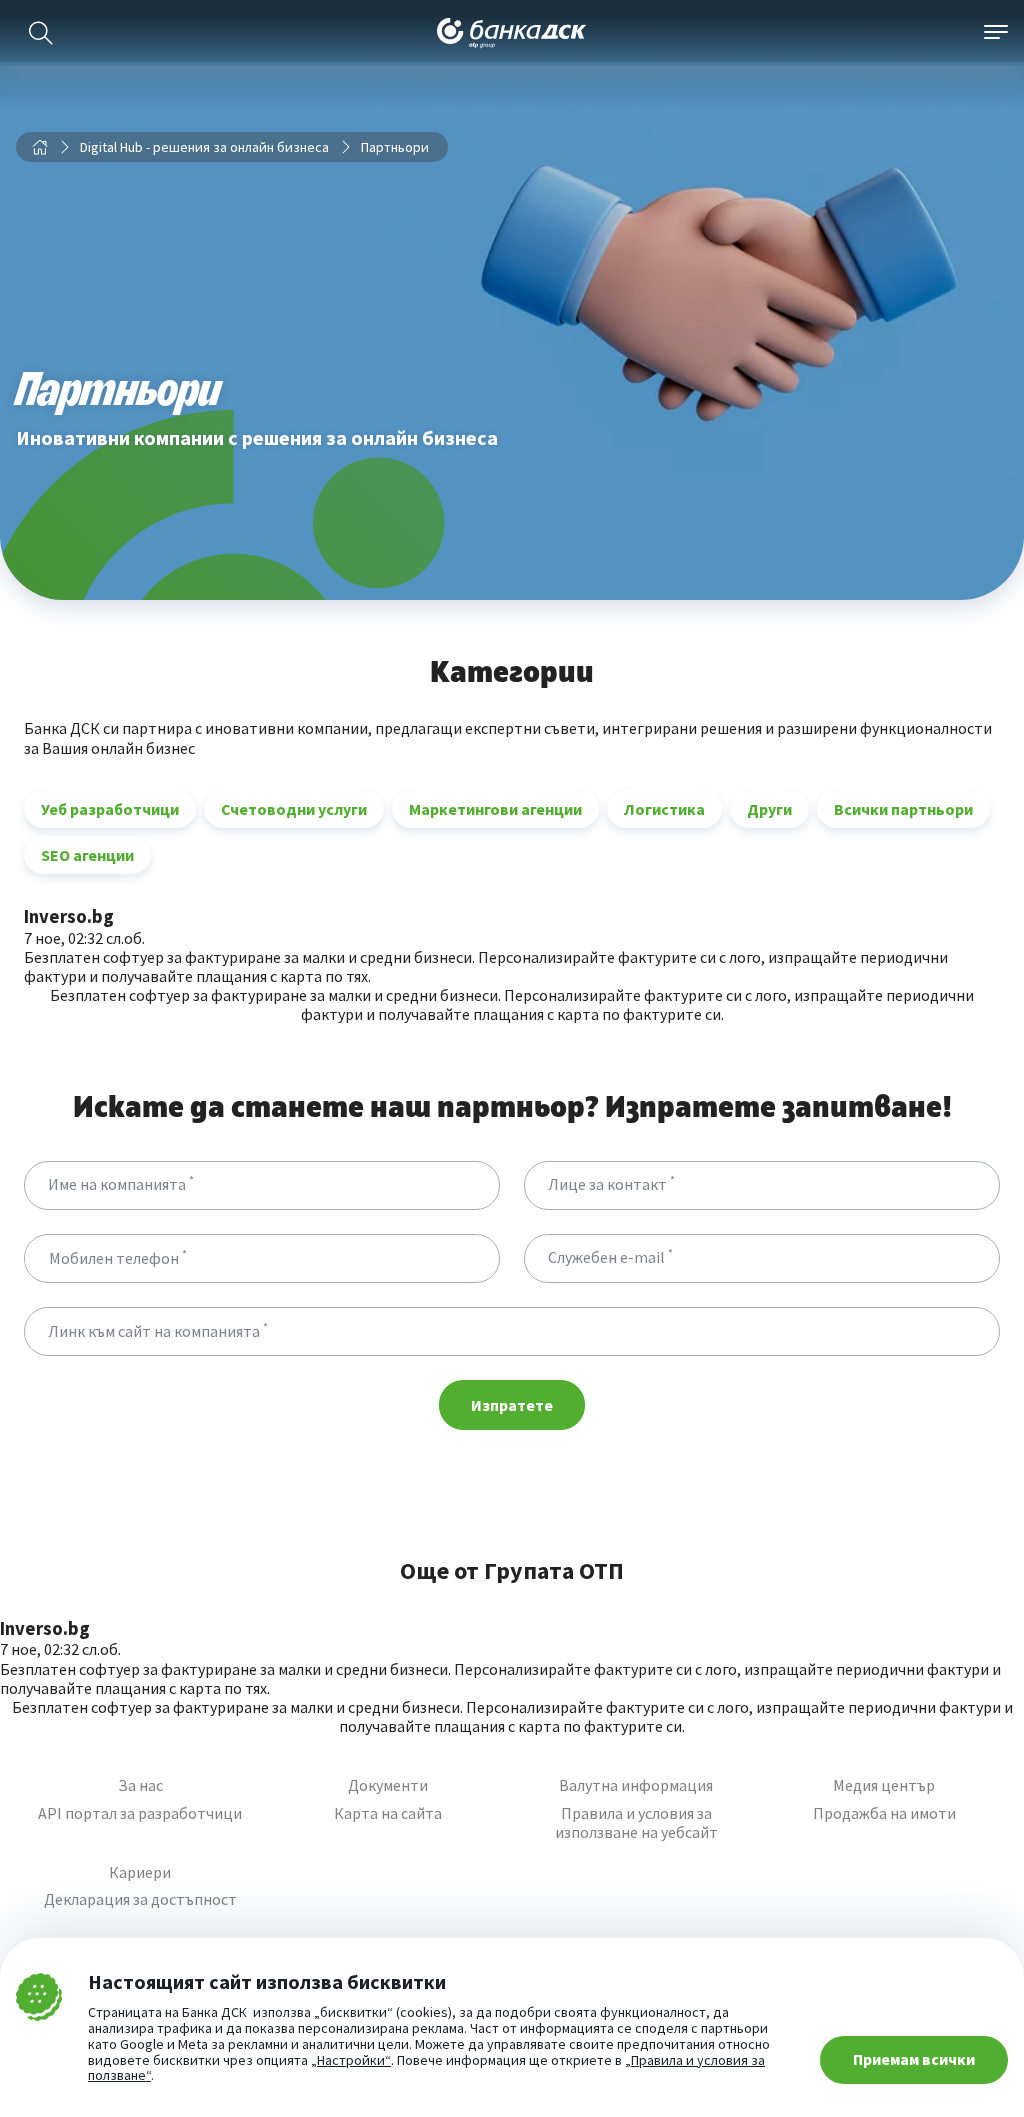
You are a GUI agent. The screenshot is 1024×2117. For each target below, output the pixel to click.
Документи (388, 1785)
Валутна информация (636, 1785)
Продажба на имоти (884, 1813)
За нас (140, 1785)
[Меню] (996, 33)
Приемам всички (914, 2059)
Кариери (140, 1872)
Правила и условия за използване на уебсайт (636, 1823)
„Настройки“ (351, 2061)
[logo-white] (512, 33)
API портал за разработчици (140, 1813)
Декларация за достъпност (140, 1899)
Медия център (884, 1785)
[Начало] (40, 147)
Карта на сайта (388, 1813)
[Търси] (41, 33)
